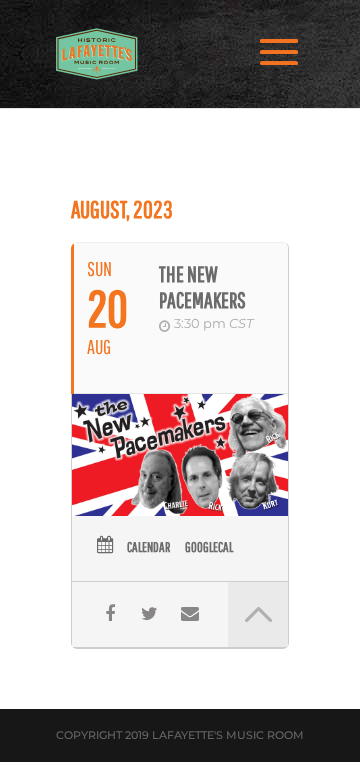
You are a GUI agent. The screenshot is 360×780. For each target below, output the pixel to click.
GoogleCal (209, 547)
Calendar (148, 547)
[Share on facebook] (109, 614)
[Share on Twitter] (149, 614)
